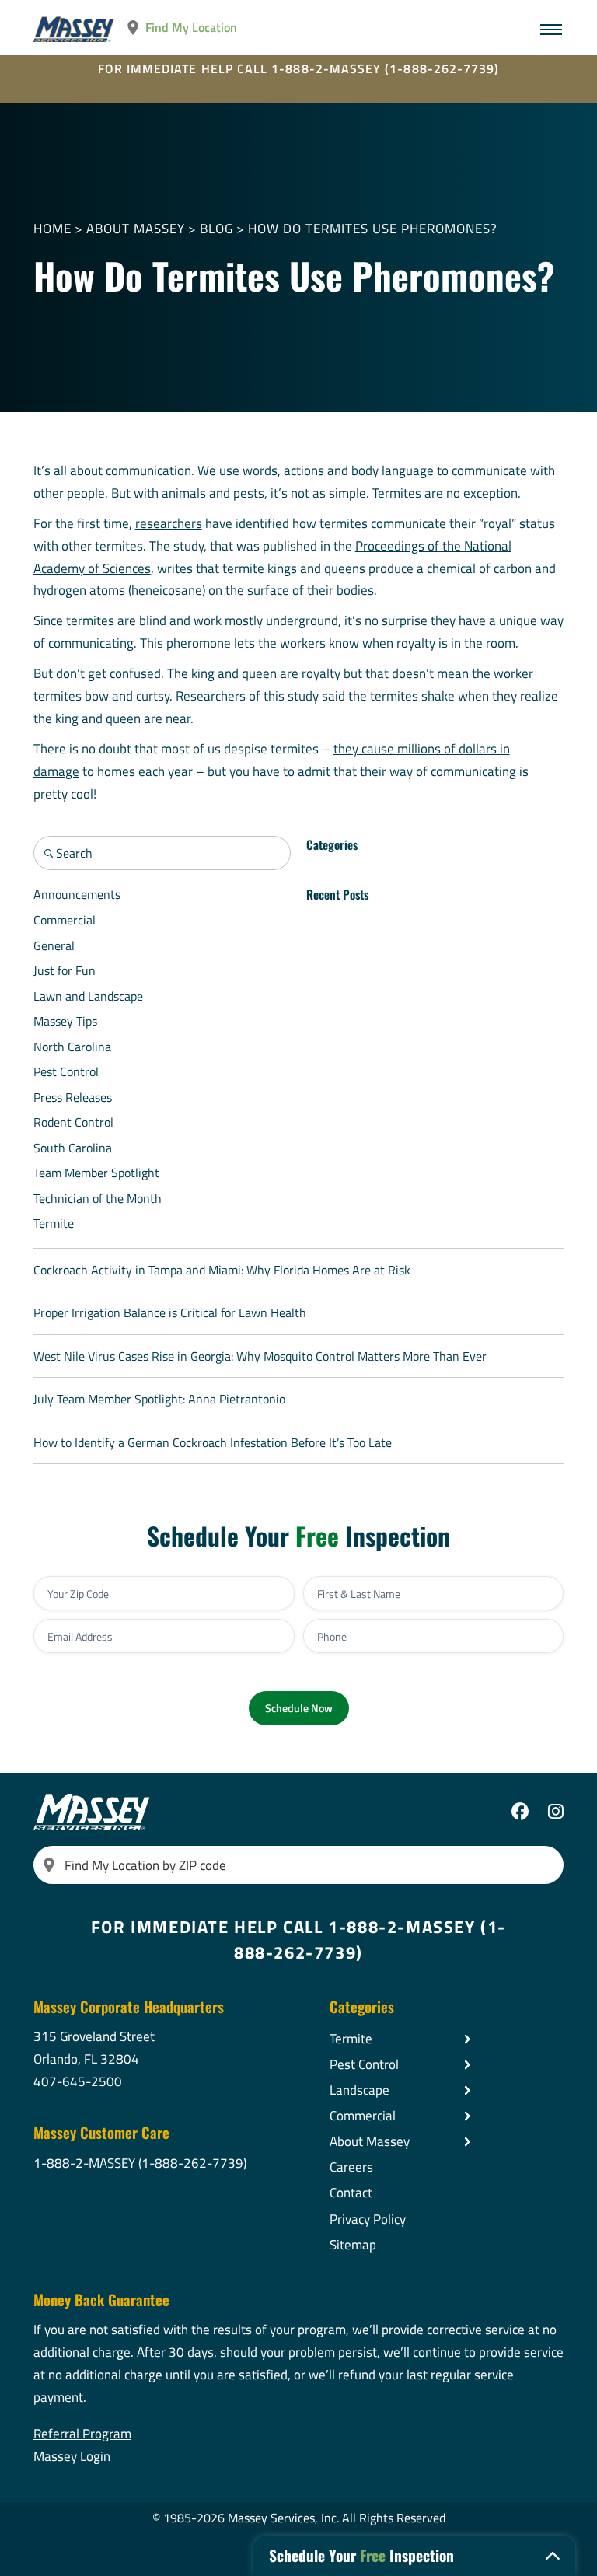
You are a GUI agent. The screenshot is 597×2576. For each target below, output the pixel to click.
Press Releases (73, 1097)
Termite (54, 1223)
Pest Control (66, 1071)
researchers (169, 523)
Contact (351, 2193)
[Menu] (551, 30)
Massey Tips (65, 1021)
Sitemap (353, 2245)
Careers (351, 2167)
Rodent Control (73, 1122)
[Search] (49, 1865)
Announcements (77, 894)
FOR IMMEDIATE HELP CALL (299, 68)
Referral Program (82, 2434)
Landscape (360, 2090)
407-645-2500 (78, 2081)
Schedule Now (299, 1708)
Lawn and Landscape (88, 996)
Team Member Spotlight (96, 1173)
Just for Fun (65, 970)
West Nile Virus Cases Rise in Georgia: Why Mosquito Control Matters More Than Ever (260, 1356)
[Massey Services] (75, 29)
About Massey (136, 229)
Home (52, 229)
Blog (216, 229)
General (54, 945)
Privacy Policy (368, 2219)
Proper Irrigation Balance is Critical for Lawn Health (170, 1312)
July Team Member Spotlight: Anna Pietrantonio (159, 1399)
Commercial (65, 920)
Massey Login (72, 2456)
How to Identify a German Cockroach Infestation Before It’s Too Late (213, 1442)
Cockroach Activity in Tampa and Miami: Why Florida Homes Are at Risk (222, 1270)
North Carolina (72, 1047)
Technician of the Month (98, 1198)
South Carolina (73, 1148)
